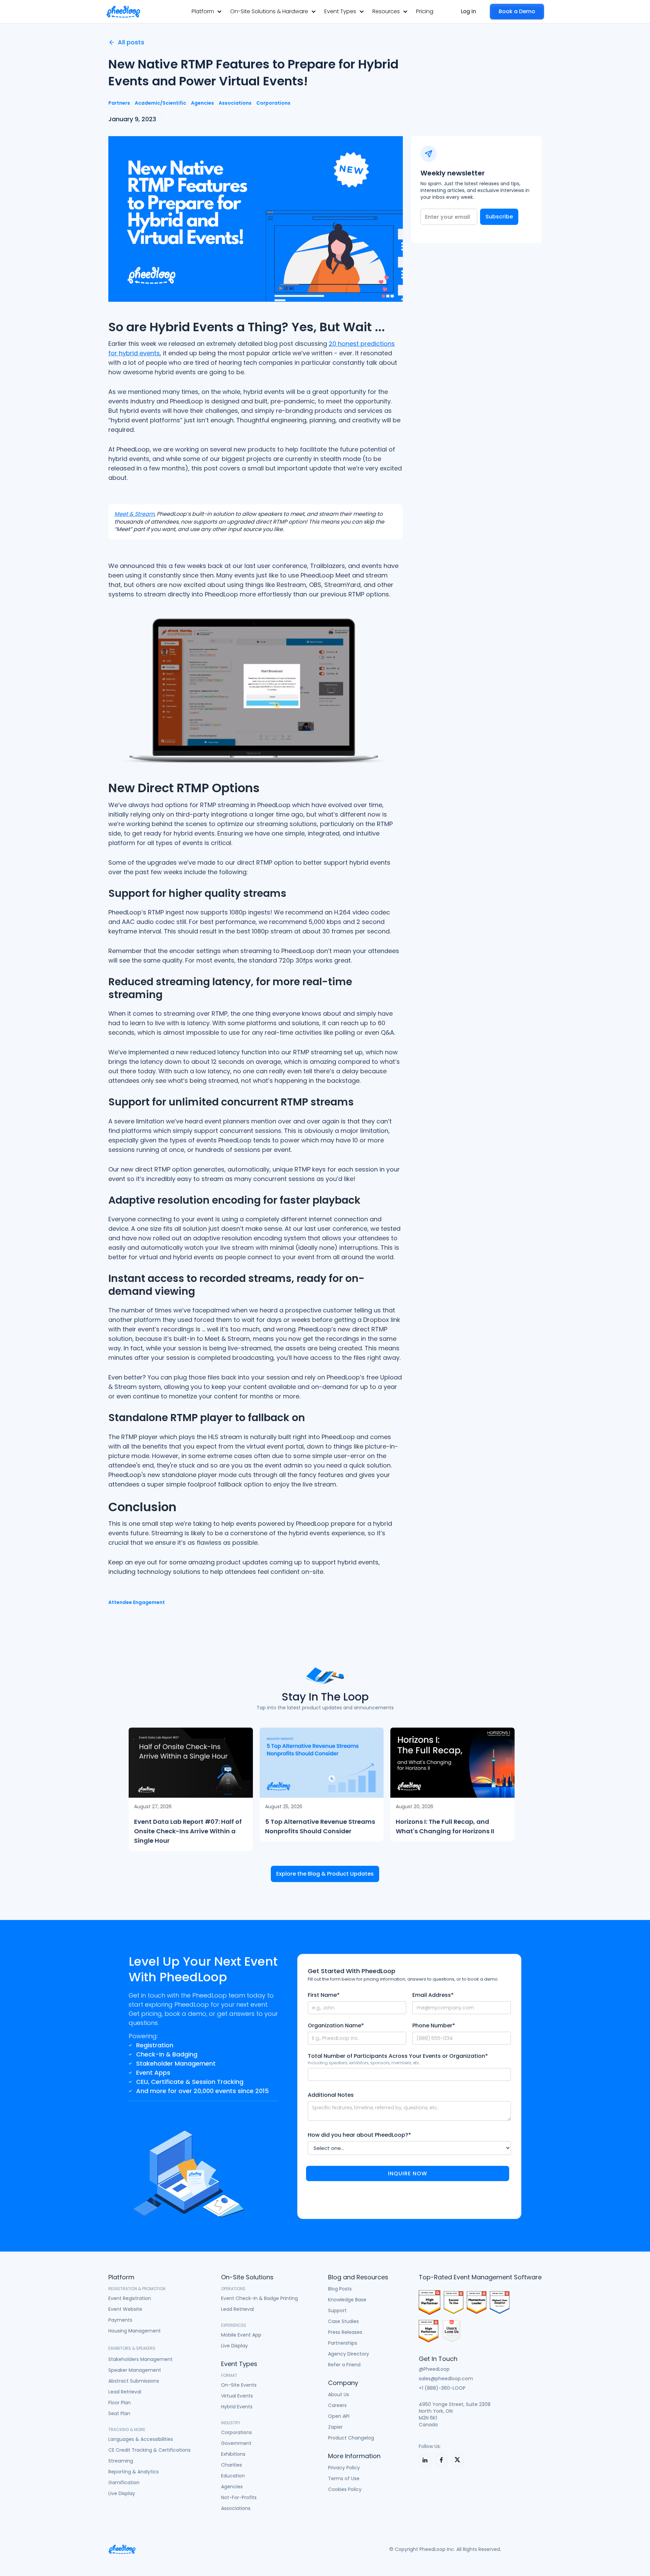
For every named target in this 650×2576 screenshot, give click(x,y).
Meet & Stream (134, 514)
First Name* (324, 1995)
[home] (123, 12)
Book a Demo (517, 11)
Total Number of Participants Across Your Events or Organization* (398, 2056)
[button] (207, 11)
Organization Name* (336, 2026)
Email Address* (433, 1995)
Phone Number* (434, 2026)
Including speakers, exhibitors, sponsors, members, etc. (364, 2063)
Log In (468, 11)
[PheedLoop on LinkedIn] (425, 2460)
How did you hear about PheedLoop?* (359, 2135)
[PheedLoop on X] (457, 2460)
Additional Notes (331, 2095)
